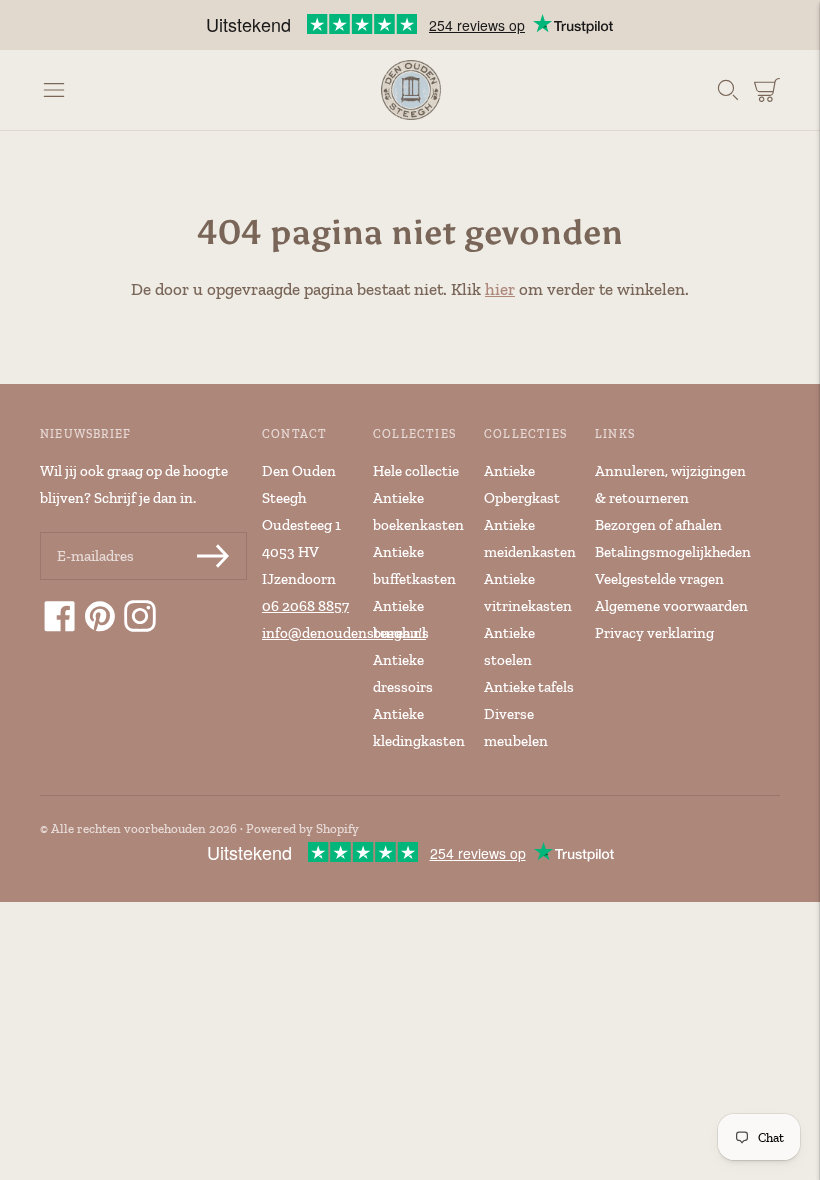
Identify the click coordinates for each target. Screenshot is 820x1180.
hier (500, 289)
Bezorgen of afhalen (658, 525)
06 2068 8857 (305, 606)
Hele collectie (416, 471)
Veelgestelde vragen (659, 579)
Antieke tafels (529, 687)
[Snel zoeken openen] (728, 90)
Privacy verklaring (654, 633)
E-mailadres (94, 533)
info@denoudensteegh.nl (344, 633)
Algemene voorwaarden (671, 606)
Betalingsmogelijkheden (673, 552)
